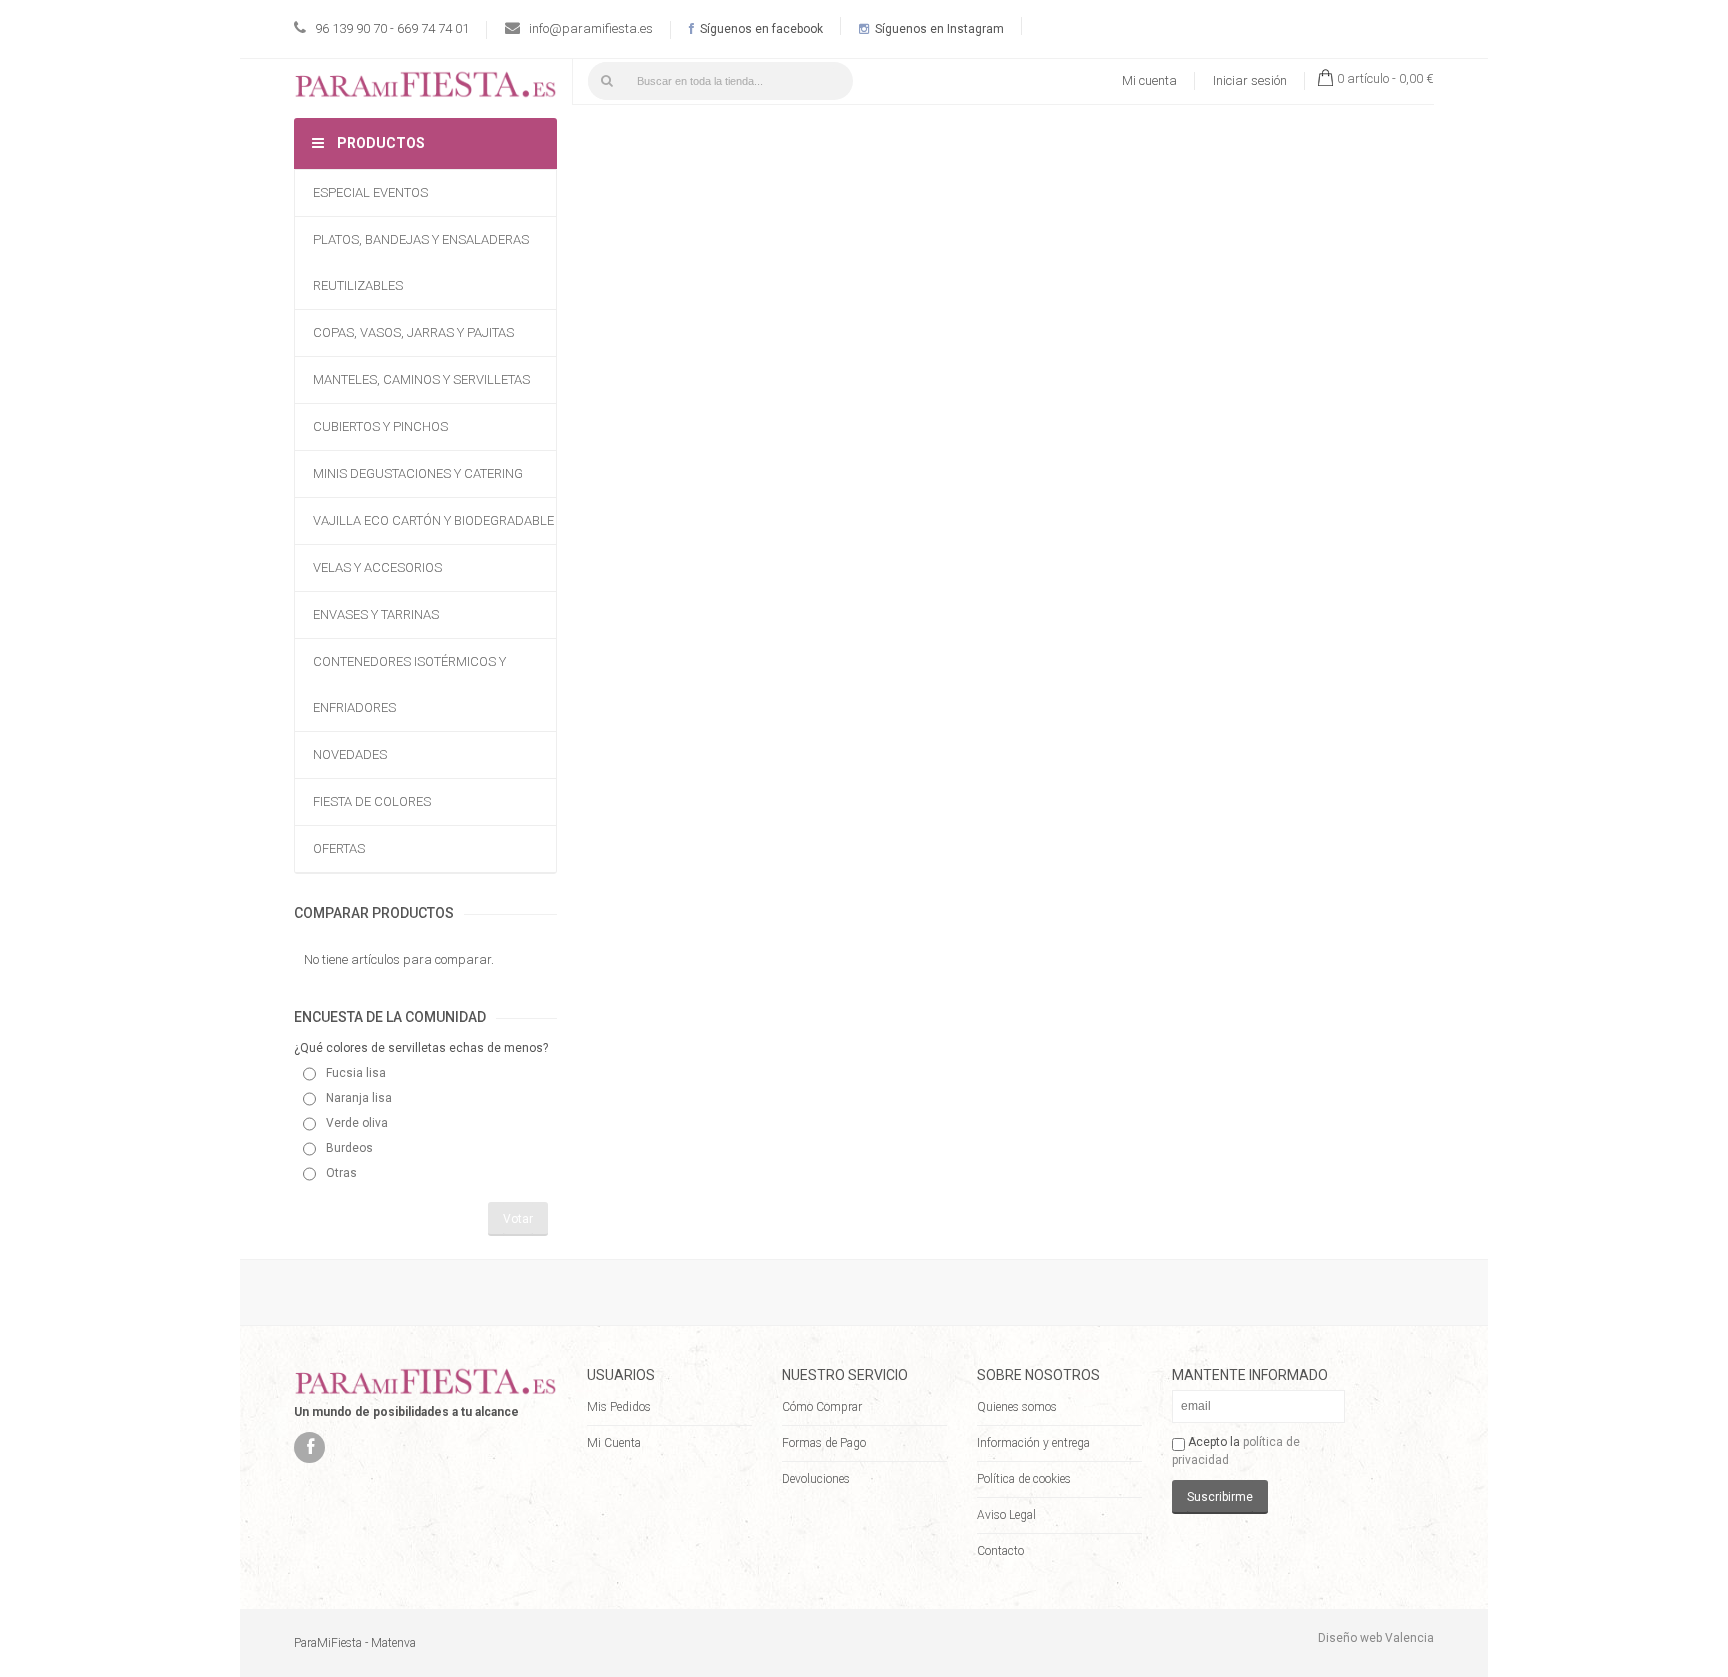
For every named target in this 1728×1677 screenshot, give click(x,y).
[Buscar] (607, 81)
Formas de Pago (824, 1443)
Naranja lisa (359, 1098)
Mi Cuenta (614, 1443)
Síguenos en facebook (760, 29)
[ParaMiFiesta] (425, 88)
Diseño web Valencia (1376, 1638)
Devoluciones (816, 1479)
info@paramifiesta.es (591, 28)
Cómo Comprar (822, 1407)
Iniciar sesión (1250, 80)
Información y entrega (1033, 1443)
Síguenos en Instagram (938, 29)
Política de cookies (1024, 1479)
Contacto (1000, 1551)
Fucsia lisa (356, 1073)
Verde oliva (357, 1123)
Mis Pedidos (619, 1407)
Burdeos (349, 1148)
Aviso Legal (1006, 1515)
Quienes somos (1017, 1407)
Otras (341, 1173)
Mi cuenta (1149, 80)
